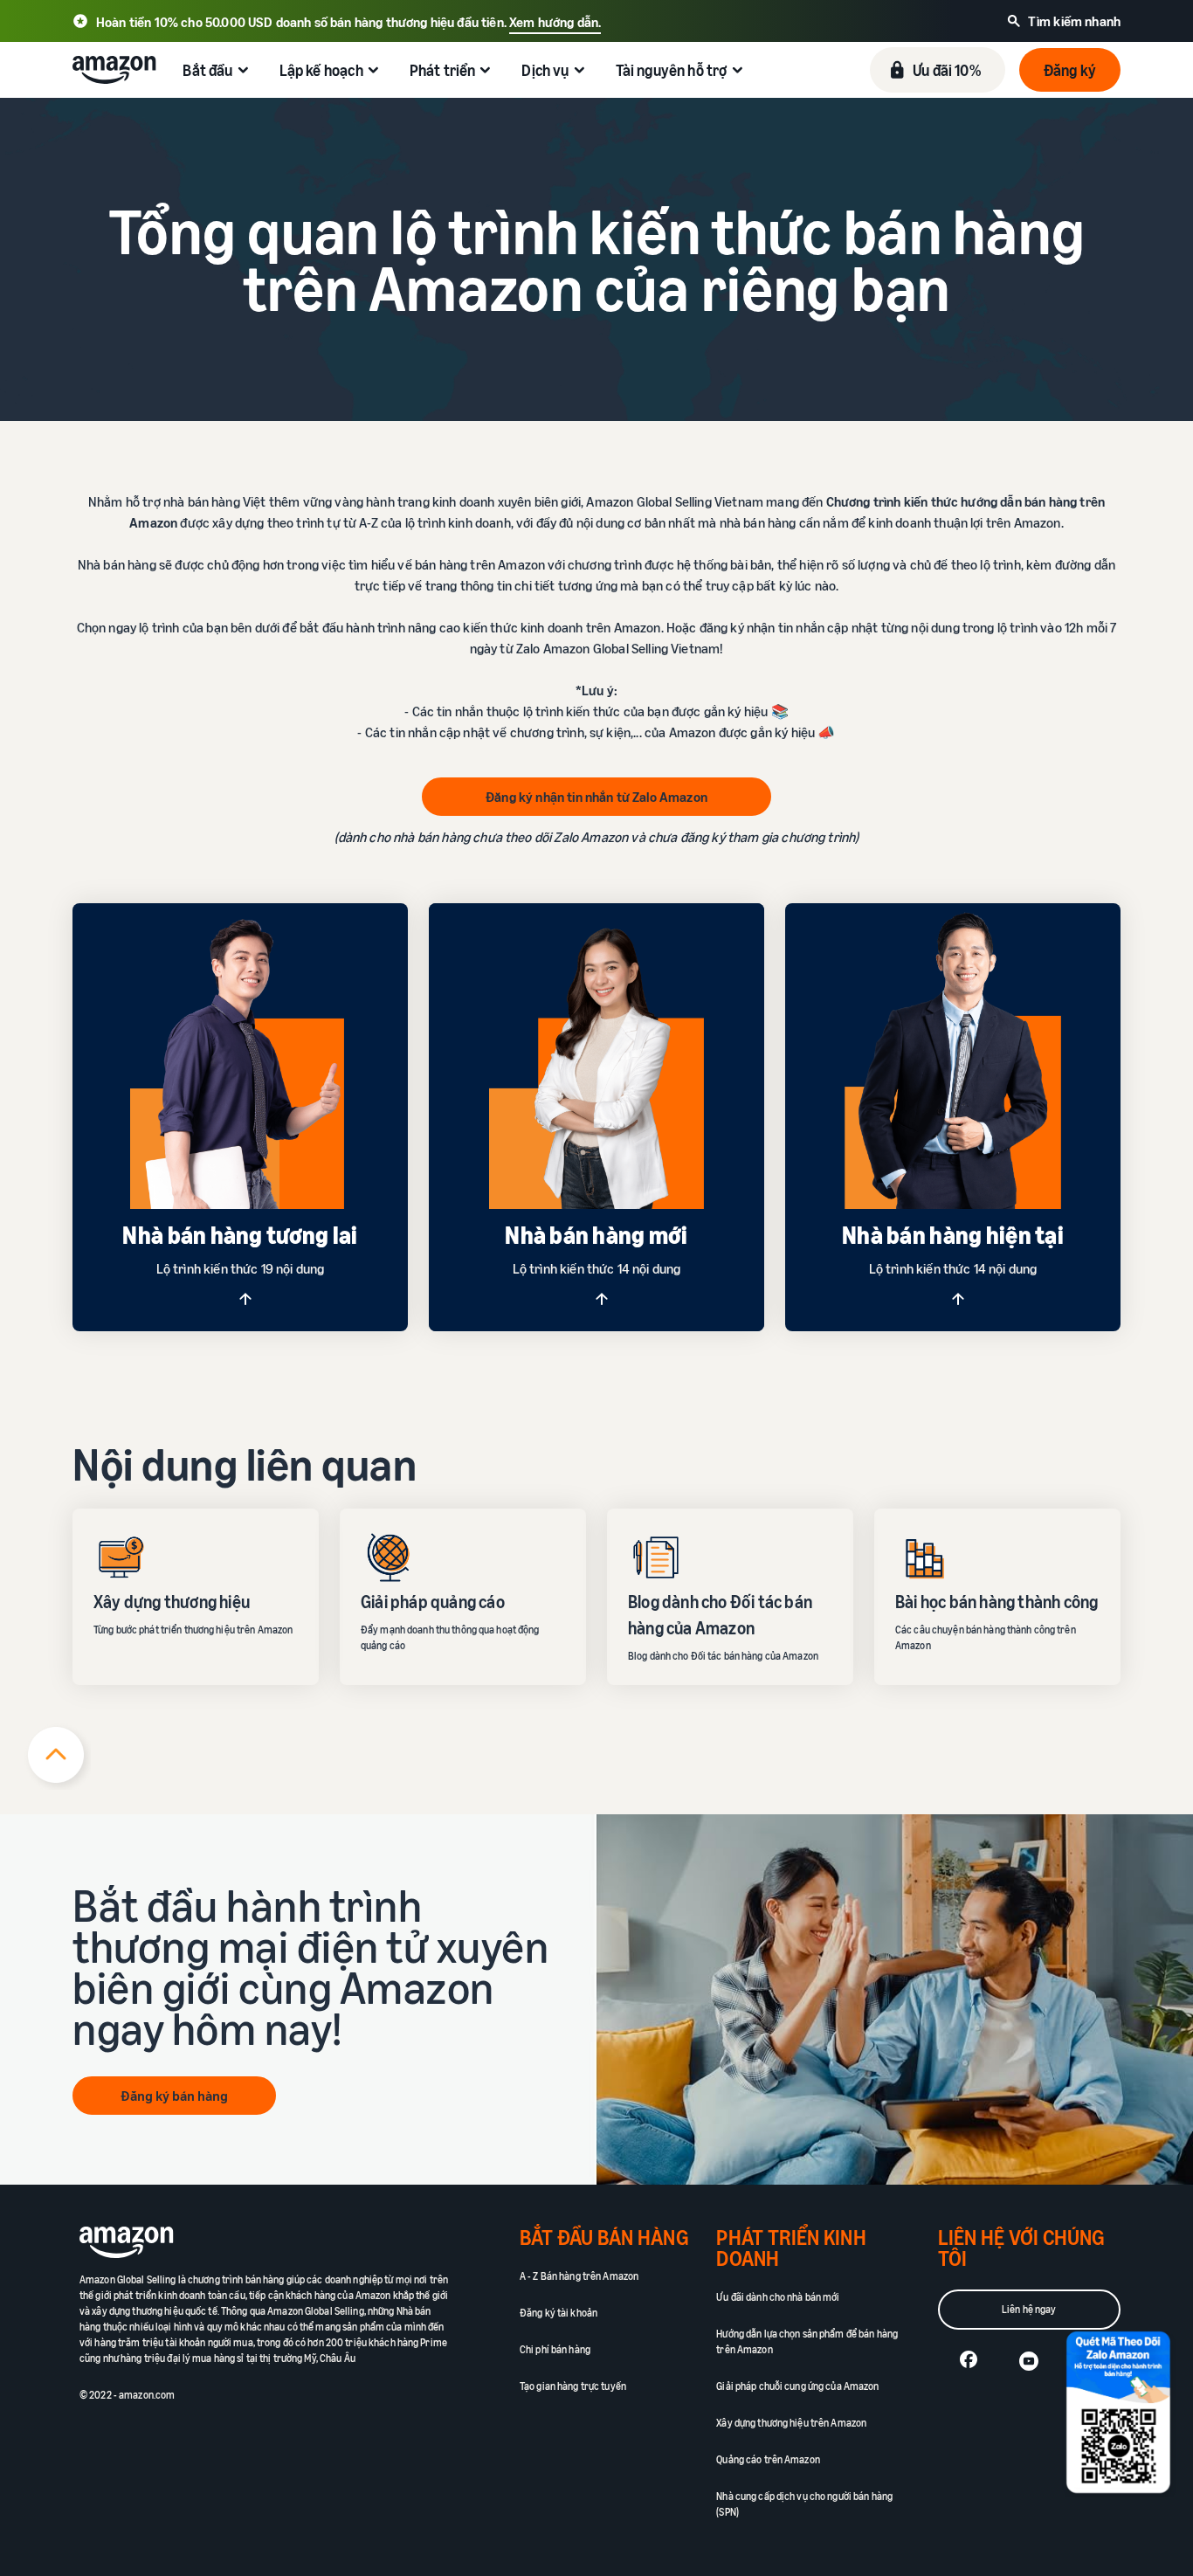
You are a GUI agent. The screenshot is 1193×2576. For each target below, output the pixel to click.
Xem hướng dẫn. (555, 22)
